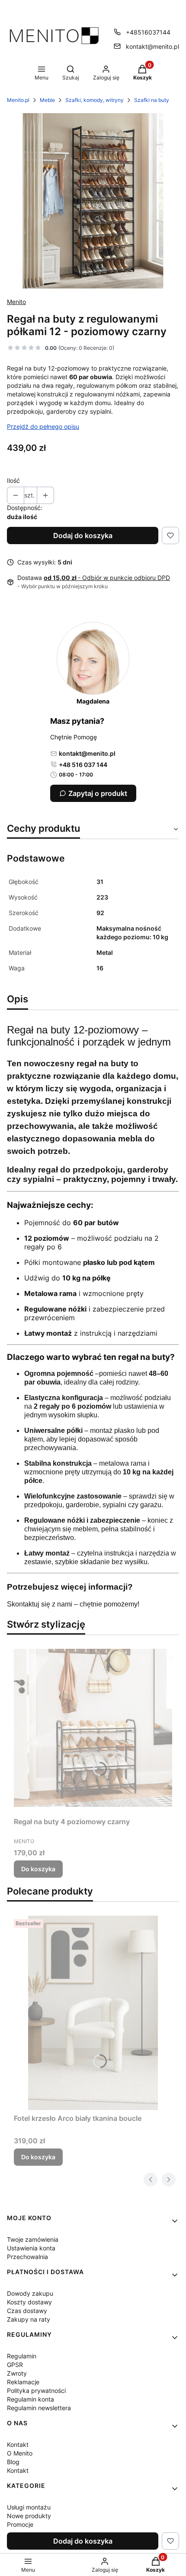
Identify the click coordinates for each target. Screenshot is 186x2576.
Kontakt (18, 2445)
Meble (47, 100)
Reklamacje (23, 2382)
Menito (16, 302)
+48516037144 (148, 32)
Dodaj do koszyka (83, 535)
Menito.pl (18, 100)
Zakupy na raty (29, 2319)
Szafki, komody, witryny (95, 100)
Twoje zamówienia (33, 2239)
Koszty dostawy (29, 2302)
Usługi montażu (29, 2507)
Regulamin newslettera (39, 2408)
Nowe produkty (29, 2516)
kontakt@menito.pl (152, 46)
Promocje (20, 2524)
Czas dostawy (27, 2311)
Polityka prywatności (36, 2391)
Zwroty (17, 2373)
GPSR (15, 2365)
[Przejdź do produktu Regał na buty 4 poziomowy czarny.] (93, 1727)
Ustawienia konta (31, 2248)
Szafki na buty (152, 100)
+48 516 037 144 (83, 765)
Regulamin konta (30, 2399)
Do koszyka (38, 1869)
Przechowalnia (27, 2257)
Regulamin (22, 2356)
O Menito (20, 2453)
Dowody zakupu (30, 2293)
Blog (13, 2462)
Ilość (13, 480)
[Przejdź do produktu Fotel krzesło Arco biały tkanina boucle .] (93, 2013)
